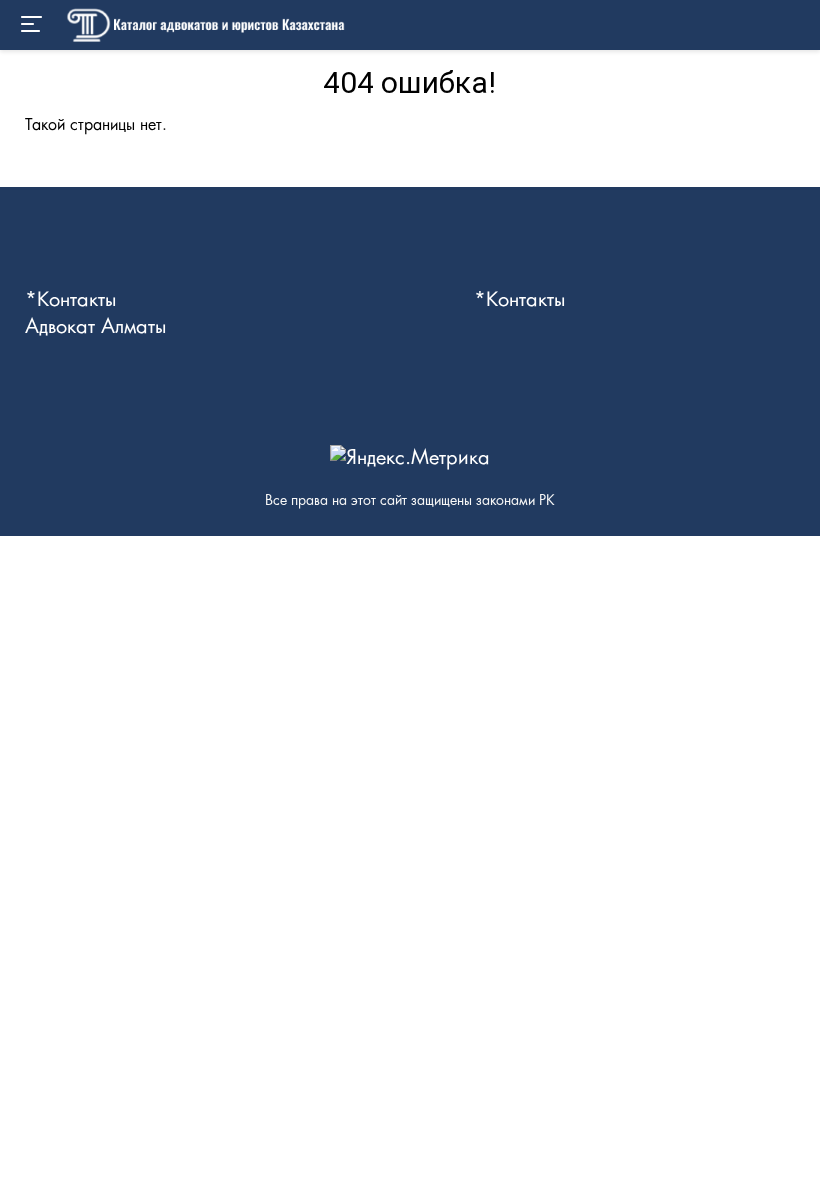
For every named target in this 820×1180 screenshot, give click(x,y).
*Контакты (70, 300)
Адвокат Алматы (95, 327)
